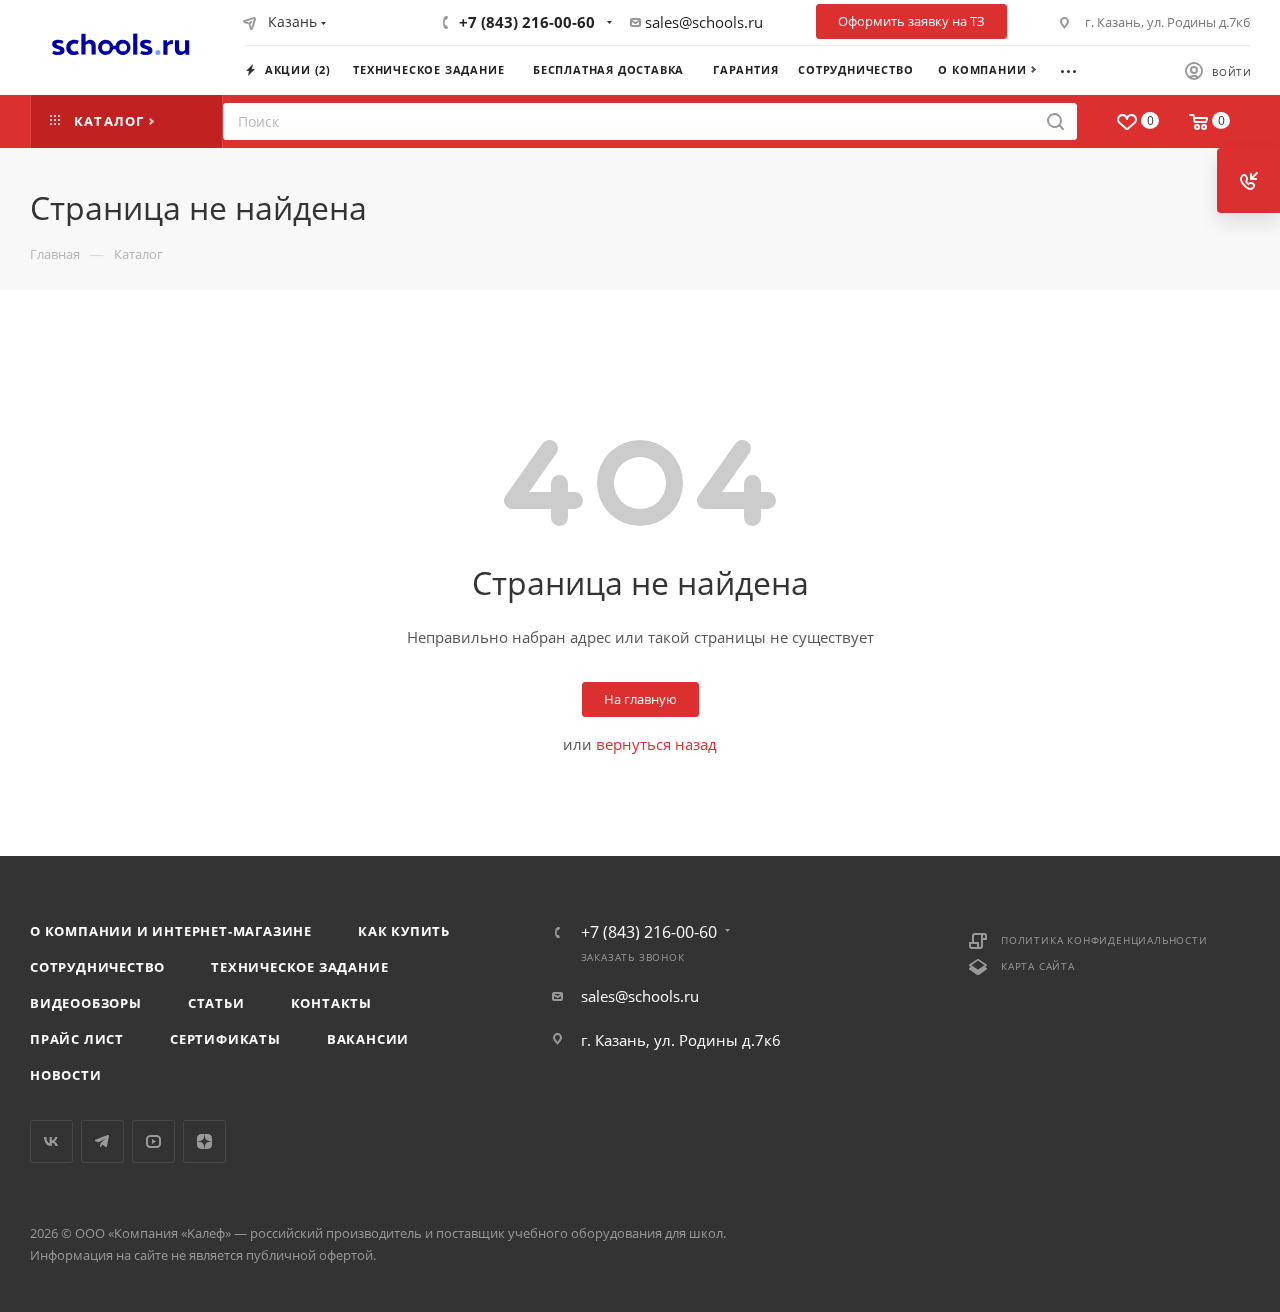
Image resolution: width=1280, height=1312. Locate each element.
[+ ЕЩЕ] (1077, 69)
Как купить (404, 931)
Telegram (102, 1141)
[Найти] (1055, 121)
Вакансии (368, 1039)
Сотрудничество (97, 967)
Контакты (331, 1003)
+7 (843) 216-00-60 (527, 22)
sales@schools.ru (704, 22)
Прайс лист (77, 1039)
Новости (66, 1075)
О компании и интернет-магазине (171, 931)
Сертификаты (225, 1039)
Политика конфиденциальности (1104, 940)
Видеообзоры (86, 1003)
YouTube (153, 1141)
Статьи (216, 1003)
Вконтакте (51, 1141)
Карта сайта (1038, 966)
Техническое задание (299, 967)
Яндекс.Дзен (204, 1141)
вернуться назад (656, 744)
